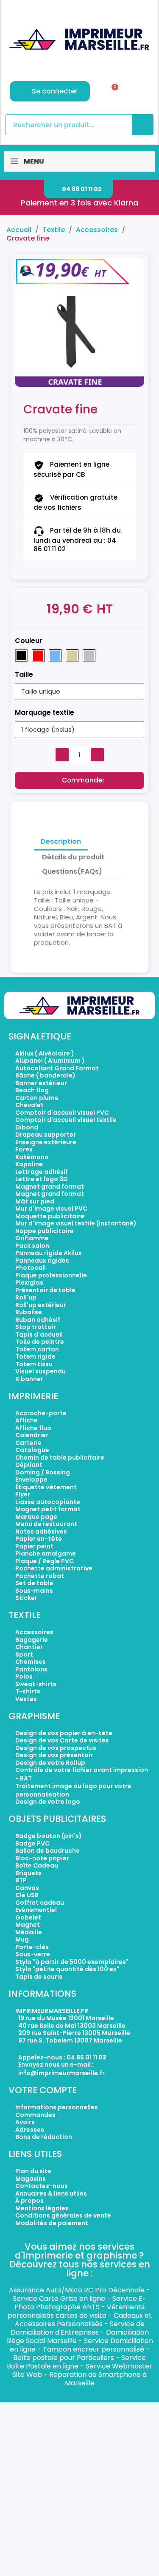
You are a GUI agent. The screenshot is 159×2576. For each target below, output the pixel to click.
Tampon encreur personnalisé (93, 2349)
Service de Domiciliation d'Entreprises (78, 2328)
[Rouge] (38, 656)
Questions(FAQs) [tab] (72, 871)
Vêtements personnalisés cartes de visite (76, 2311)
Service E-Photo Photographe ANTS (80, 2303)
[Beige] (72, 656)
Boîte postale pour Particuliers (64, 2358)
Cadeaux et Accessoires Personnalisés (83, 2320)
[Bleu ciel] (55, 656)
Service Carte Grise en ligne (59, 2298)
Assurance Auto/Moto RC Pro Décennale (77, 2290)
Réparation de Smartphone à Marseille (98, 2379)
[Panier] (112, 91)
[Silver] (89, 656)
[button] (78, 189)
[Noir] (21, 656)
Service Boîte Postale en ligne (76, 2362)
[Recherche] (142, 125)
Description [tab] (61, 841)
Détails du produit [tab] (73, 857)
